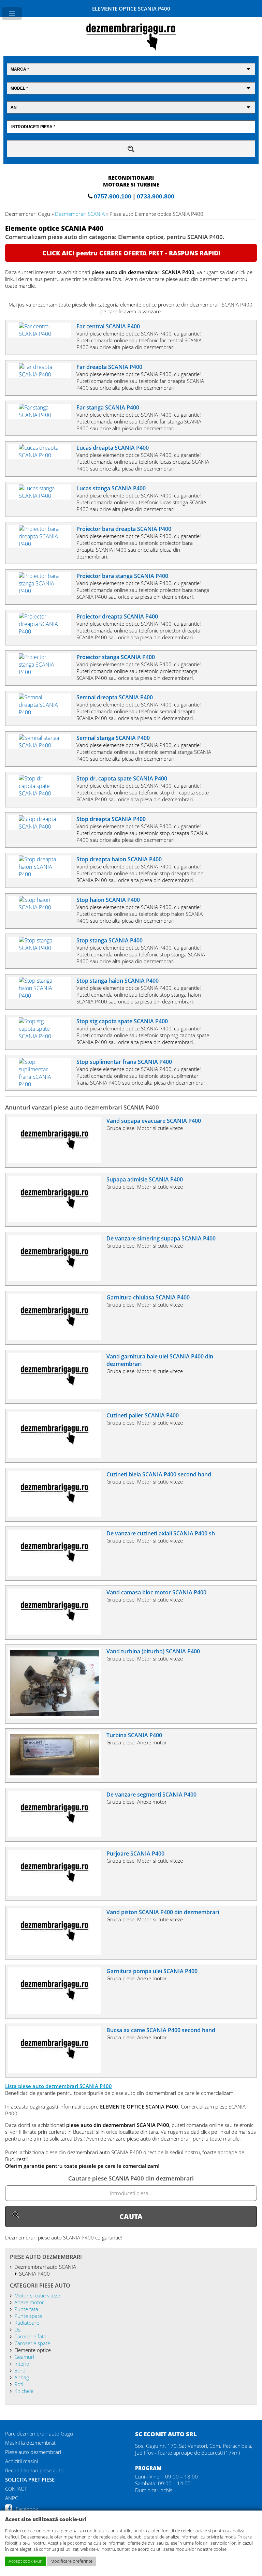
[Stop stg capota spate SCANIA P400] (42, 1036)
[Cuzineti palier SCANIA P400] (57, 1456)
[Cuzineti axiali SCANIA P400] (57, 1574)
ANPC (12, 2498)
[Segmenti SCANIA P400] (57, 1835)
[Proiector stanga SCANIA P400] (42, 672)
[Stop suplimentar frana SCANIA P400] (42, 1084)
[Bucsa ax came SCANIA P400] (57, 2071)
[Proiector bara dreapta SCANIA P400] (42, 544)
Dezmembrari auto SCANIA (45, 2267)
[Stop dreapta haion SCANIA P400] (42, 874)
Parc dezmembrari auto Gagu (39, 2433)
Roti (19, 2384)
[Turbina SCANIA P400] (57, 1776)
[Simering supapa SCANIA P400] (57, 1279)
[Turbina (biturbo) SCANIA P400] (57, 1716)
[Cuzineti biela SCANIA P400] (57, 1515)
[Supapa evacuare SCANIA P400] (57, 1161)
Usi (18, 2329)
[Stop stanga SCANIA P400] (42, 948)
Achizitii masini (21, 2461)
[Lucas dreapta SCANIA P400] (42, 455)
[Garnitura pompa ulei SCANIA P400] (57, 2012)
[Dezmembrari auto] (131, 49)
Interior (23, 2364)
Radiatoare (27, 2323)
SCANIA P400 (34, 2274)
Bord (20, 2370)
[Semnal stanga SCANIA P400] (42, 745)
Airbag (21, 2377)
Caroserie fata (30, 2336)
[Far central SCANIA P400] (42, 334)
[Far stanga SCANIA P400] (42, 415)
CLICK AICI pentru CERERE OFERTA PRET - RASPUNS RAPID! (131, 253)
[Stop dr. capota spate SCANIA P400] (42, 793)
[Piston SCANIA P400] (57, 1953)
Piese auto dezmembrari (33, 2452)
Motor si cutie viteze (37, 2295)
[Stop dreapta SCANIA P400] (42, 827)
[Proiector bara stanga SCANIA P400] (42, 591)
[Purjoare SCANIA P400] (57, 1894)
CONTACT (16, 2489)
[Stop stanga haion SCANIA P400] (42, 996)
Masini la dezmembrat (30, 2443)
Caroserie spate (32, 2343)
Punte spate (28, 2316)
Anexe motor (29, 2302)
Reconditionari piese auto (34, 2470)
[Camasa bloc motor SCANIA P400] (57, 1633)
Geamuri (24, 2357)
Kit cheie (24, 2391)
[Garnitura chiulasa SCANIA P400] (57, 1338)
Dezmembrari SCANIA (80, 214)
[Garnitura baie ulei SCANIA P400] (57, 1397)
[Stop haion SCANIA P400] (42, 907)
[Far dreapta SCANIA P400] (42, 374)
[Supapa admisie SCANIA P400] (57, 1220)
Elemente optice (32, 2350)
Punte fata (26, 2309)
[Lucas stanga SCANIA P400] (42, 496)
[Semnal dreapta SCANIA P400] (42, 712)
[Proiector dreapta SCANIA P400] (42, 631)
